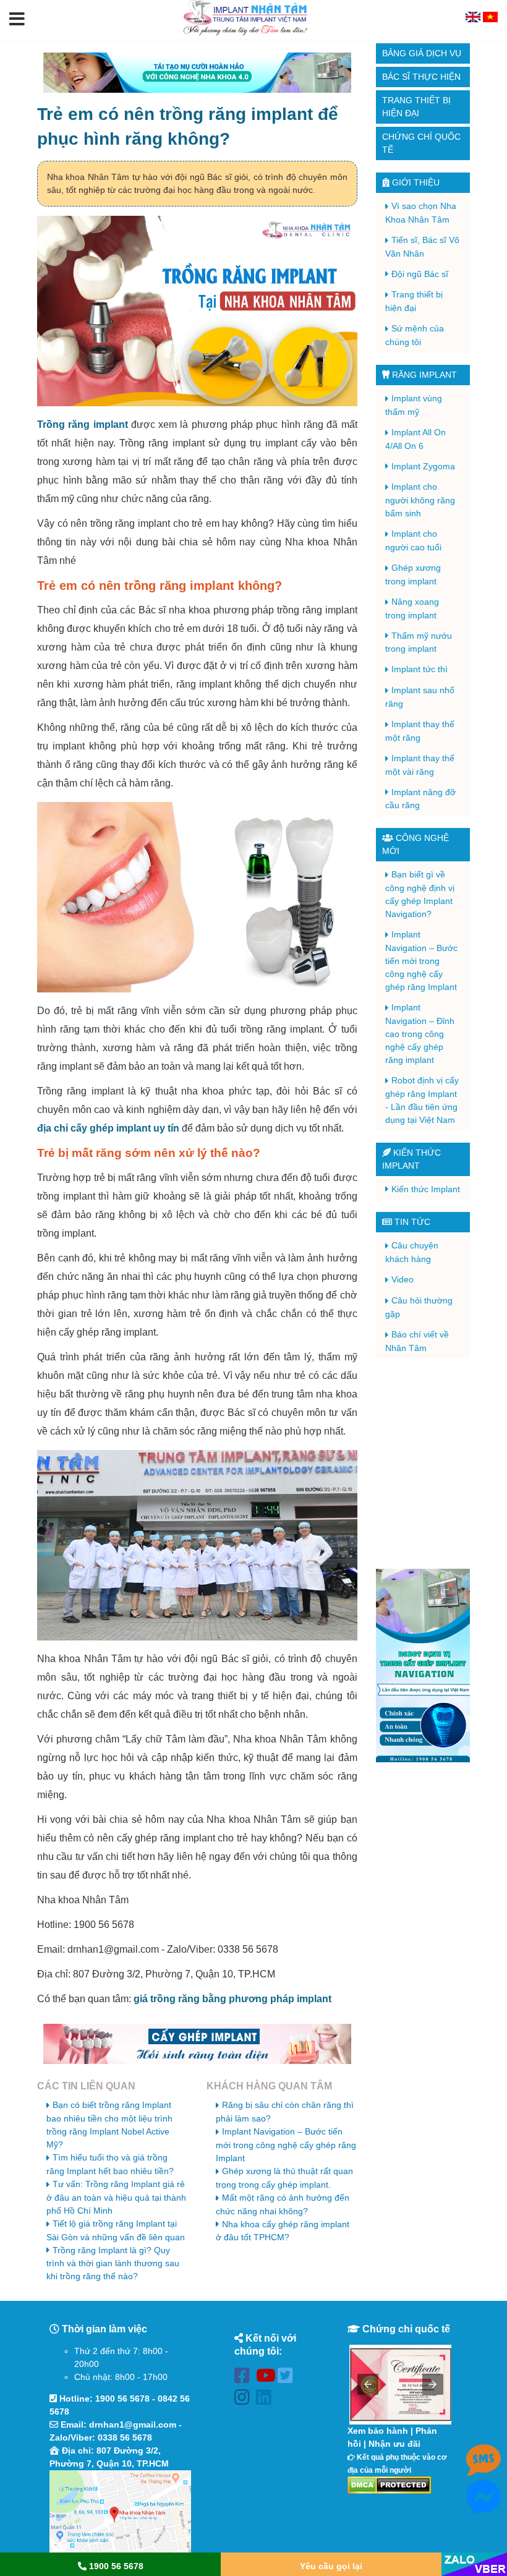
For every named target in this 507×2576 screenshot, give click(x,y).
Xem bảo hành (378, 2431)
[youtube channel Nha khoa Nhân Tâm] (267, 2378)
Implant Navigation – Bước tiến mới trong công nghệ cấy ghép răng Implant (286, 2145)
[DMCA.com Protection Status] (389, 2484)
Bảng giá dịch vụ (422, 53)
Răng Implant (423, 375)
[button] (17, 20)
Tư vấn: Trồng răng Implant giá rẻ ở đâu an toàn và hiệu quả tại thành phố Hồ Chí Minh (116, 2197)
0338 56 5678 (125, 2437)
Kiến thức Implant (426, 1189)
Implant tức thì (420, 669)
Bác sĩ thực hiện (421, 77)
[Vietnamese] (490, 19)
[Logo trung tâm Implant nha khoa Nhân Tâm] (245, 33)
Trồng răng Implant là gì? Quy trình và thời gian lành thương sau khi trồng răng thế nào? (113, 2263)
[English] (474, 19)
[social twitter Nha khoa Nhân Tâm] (288, 2378)
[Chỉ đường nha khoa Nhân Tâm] (120, 2512)
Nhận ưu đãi (394, 2444)
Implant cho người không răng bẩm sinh (420, 500)
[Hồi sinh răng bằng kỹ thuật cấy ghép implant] (197, 2044)
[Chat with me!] (484, 2470)
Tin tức (411, 1222)
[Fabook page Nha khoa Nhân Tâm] (245, 2378)
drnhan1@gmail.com (133, 2425)
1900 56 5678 (122, 2399)
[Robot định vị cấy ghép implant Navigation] (423, 1665)
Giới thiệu (415, 182)
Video (403, 1279)
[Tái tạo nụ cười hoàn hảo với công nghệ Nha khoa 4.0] (197, 73)
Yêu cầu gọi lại (331, 2566)
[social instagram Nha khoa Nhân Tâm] (245, 2399)
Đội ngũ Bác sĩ (420, 274)
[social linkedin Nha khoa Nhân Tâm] (267, 2399)
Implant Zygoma (423, 466)
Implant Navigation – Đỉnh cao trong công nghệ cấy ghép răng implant (420, 1034)
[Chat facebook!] (484, 2507)
